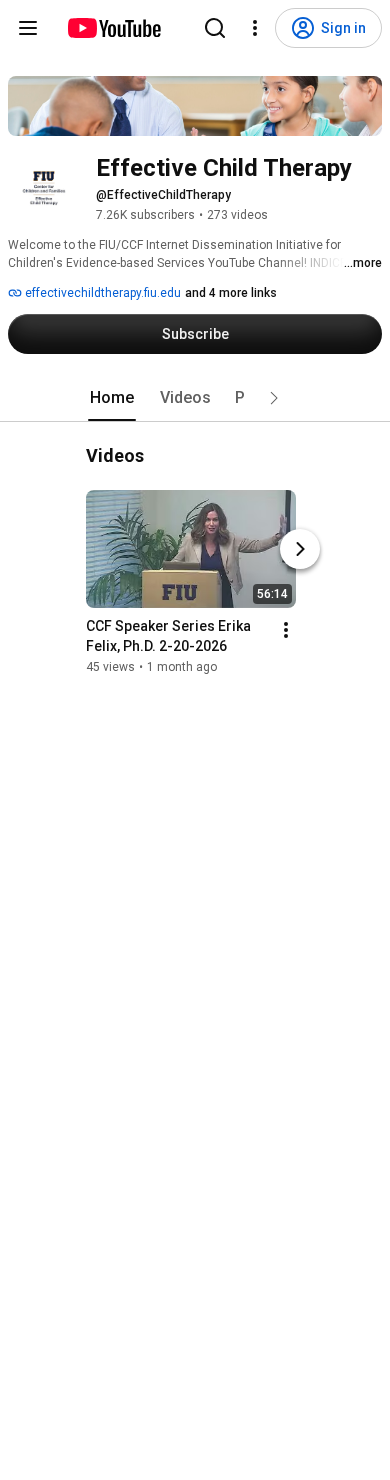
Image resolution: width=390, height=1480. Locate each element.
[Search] (215, 28)
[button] (274, 398)
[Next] (300, 549)
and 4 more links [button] (231, 293)
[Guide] (28, 28)
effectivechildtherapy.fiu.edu (101, 293)
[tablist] (195, 398)
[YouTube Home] (113, 28)
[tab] (112, 398)
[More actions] (286, 630)
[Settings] (255, 28)
